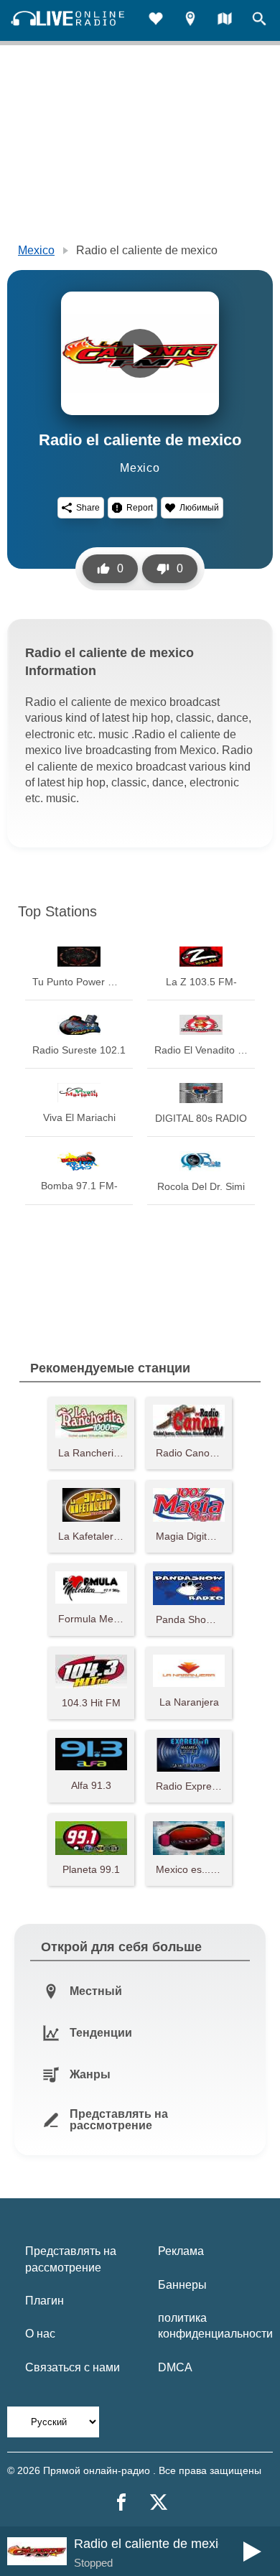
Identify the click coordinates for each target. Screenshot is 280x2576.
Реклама (181, 2251)
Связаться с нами (73, 2367)
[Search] (259, 20)
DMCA (175, 2367)
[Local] (190, 20)
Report (140, 508)
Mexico (36, 250)
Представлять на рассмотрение (71, 2259)
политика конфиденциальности (215, 2326)
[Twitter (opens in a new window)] (159, 2502)
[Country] (225, 20)
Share (88, 508)
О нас (40, 2334)
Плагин (45, 2301)
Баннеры (182, 2285)
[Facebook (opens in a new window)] (121, 2502)
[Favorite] (156, 20)
